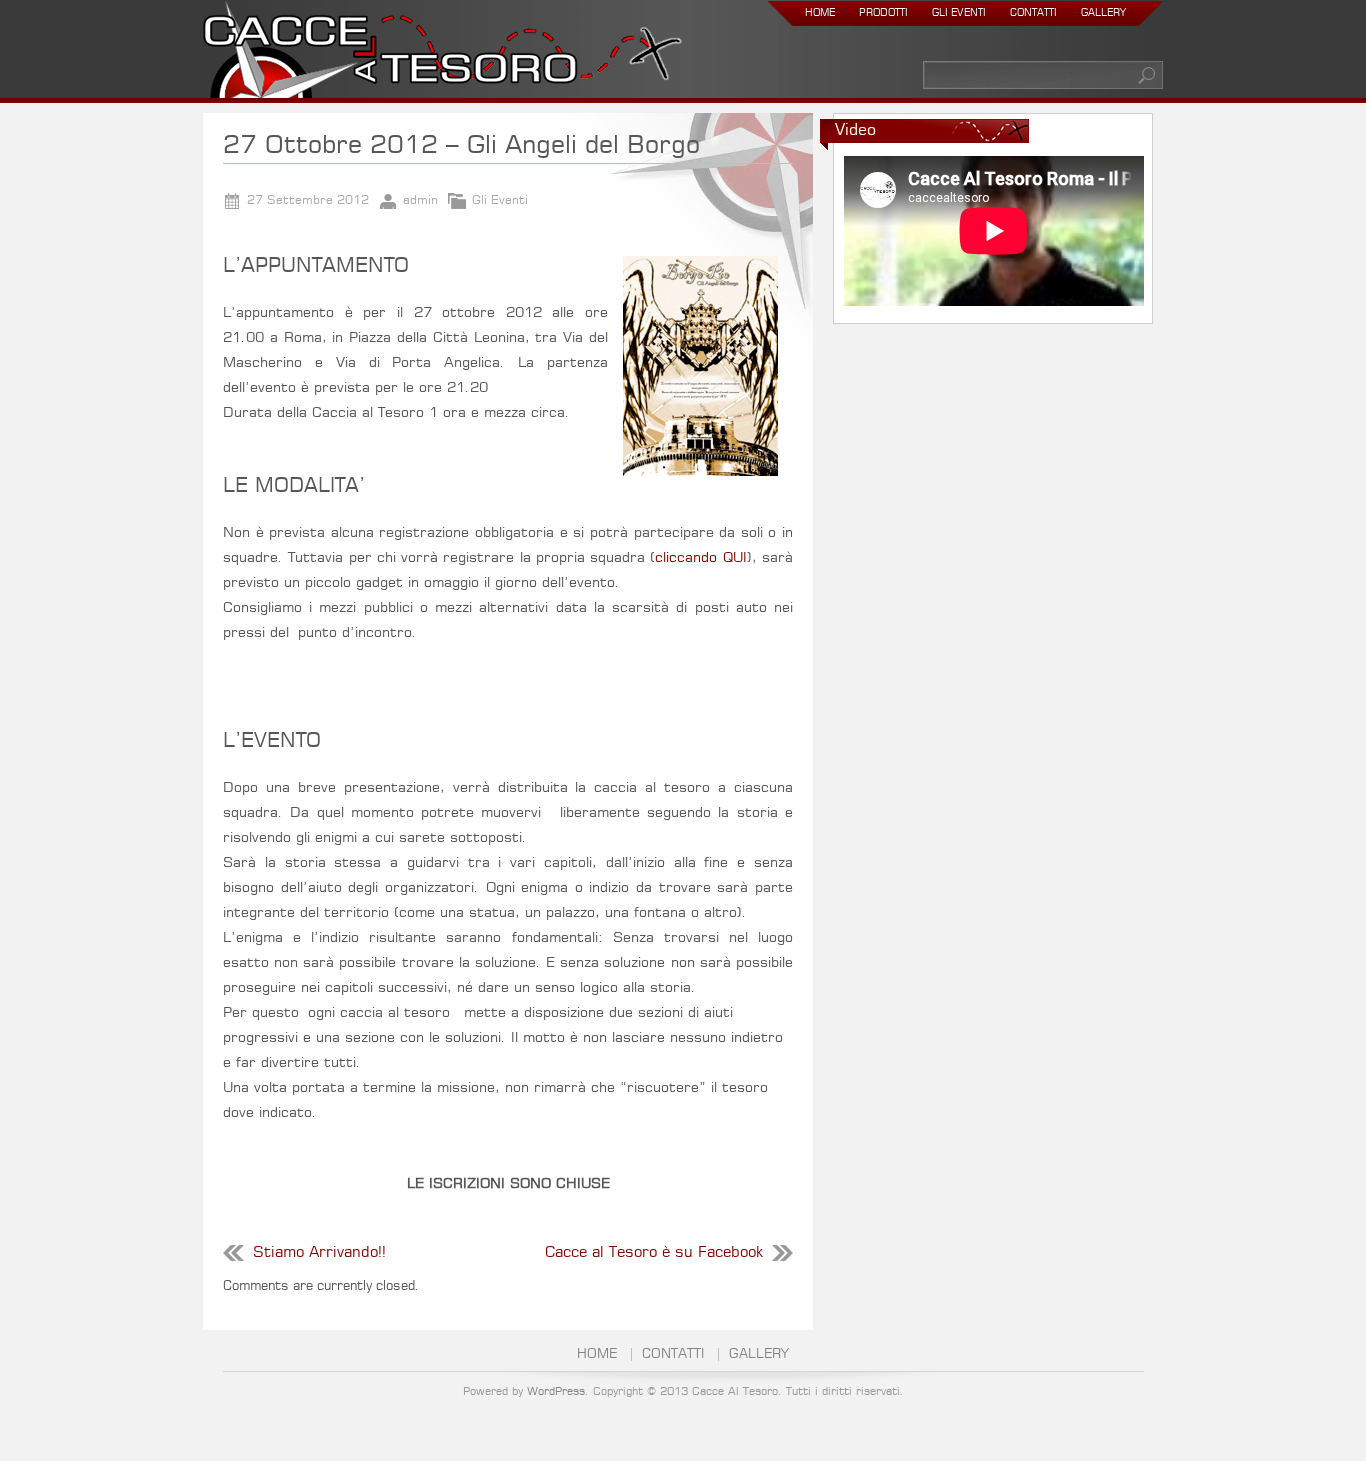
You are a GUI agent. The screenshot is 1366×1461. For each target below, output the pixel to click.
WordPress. (558, 1391)
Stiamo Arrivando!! (319, 1252)
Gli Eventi (959, 13)
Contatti (1033, 13)
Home (820, 13)
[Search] (1148, 75)
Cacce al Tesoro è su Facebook (654, 1252)
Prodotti (883, 13)
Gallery (1103, 13)
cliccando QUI (700, 558)
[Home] (442, 54)
